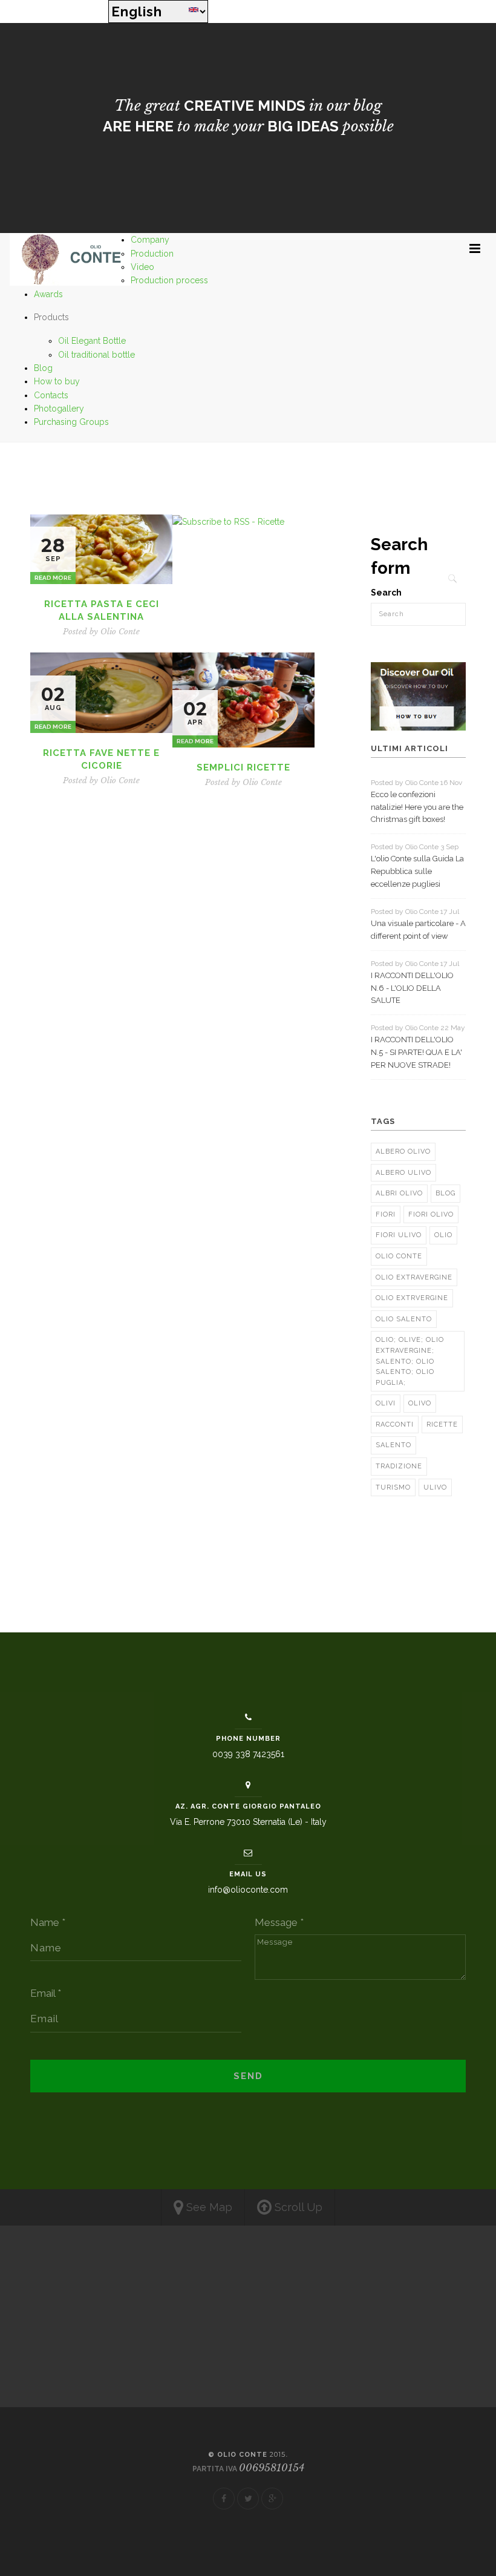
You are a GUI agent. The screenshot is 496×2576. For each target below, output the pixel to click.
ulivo (435, 1487)
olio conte (399, 1256)
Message (279, 1922)
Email (46, 1993)
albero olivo (403, 1152)
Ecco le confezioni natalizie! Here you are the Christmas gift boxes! (417, 807)
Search (386, 593)
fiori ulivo (399, 1235)
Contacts (51, 395)
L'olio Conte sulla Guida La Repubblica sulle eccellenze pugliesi (417, 871)
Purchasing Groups (71, 422)
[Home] (70, 259)
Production (152, 254)
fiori (386, 1214)
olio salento (404, 1319)
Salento (393, 1445)
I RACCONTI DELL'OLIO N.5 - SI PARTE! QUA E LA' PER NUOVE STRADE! (416, 1052)
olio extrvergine (412, 1298)
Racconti (395, 1424)
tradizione (399, 1466)
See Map (208, 2207)
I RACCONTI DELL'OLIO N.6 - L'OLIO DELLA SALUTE (412, 988)
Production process (169, 280)
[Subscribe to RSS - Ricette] (228, 521)
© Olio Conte (247, 2455)
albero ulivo (403, 1173)
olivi (386, 1403)
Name (48, 1922)
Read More (53, 578)
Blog (43, 368)
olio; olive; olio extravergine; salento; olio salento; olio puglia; (410, 1361)
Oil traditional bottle (96, 355)
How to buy (57, 381)
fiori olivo (431, 1214)
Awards (48, 294)
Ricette (442, 1424)
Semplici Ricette (243, 767)
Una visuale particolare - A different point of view (418, 930)
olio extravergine (414, 1277)
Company (150, 240)
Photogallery (59, 409)
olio (443, 1235)
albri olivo (399, 1193)
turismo (393, 1487)
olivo (420, 1403)
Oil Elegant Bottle (92, 341)
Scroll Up (297, 2207)
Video (142, 267)
